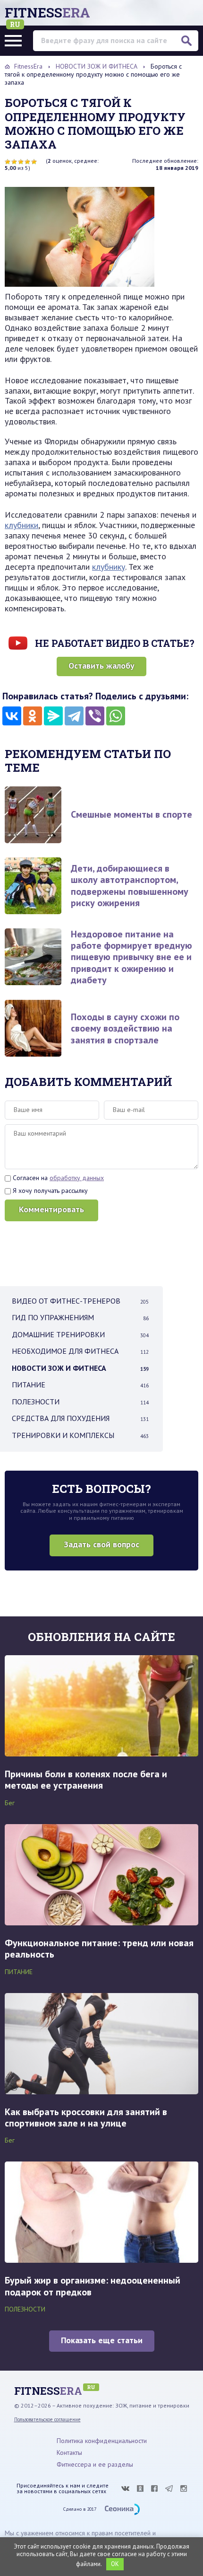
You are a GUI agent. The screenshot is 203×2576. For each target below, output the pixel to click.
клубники (21, 525)
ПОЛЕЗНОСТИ (25, 2309)
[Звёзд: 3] (21, 162)
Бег (10, 1803)
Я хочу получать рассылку (49, 1191)
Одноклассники (140, 2488)
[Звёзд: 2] (14, 162)
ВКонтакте (125, 2488)
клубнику (109, 567)
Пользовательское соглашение (47, 2419)
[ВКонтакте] (12, 716)
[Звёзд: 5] (34, 162)
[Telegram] (74, 716)
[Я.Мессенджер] (53, 716)
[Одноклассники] (33, 716)
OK (115, 2564)
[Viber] (95, 716)
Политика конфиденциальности (102, 2441)
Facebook (154, 2488)
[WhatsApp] (116, 716)
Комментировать (51, 1209)
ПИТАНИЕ (19, 1972)
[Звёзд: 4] (27, 162)
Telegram (169, 2488)
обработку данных (77, 1178)
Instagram (184, 2488)
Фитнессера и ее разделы (95, 2464)
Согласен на (57, 1178)
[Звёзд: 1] (8, 162)
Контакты (69, 2452)
